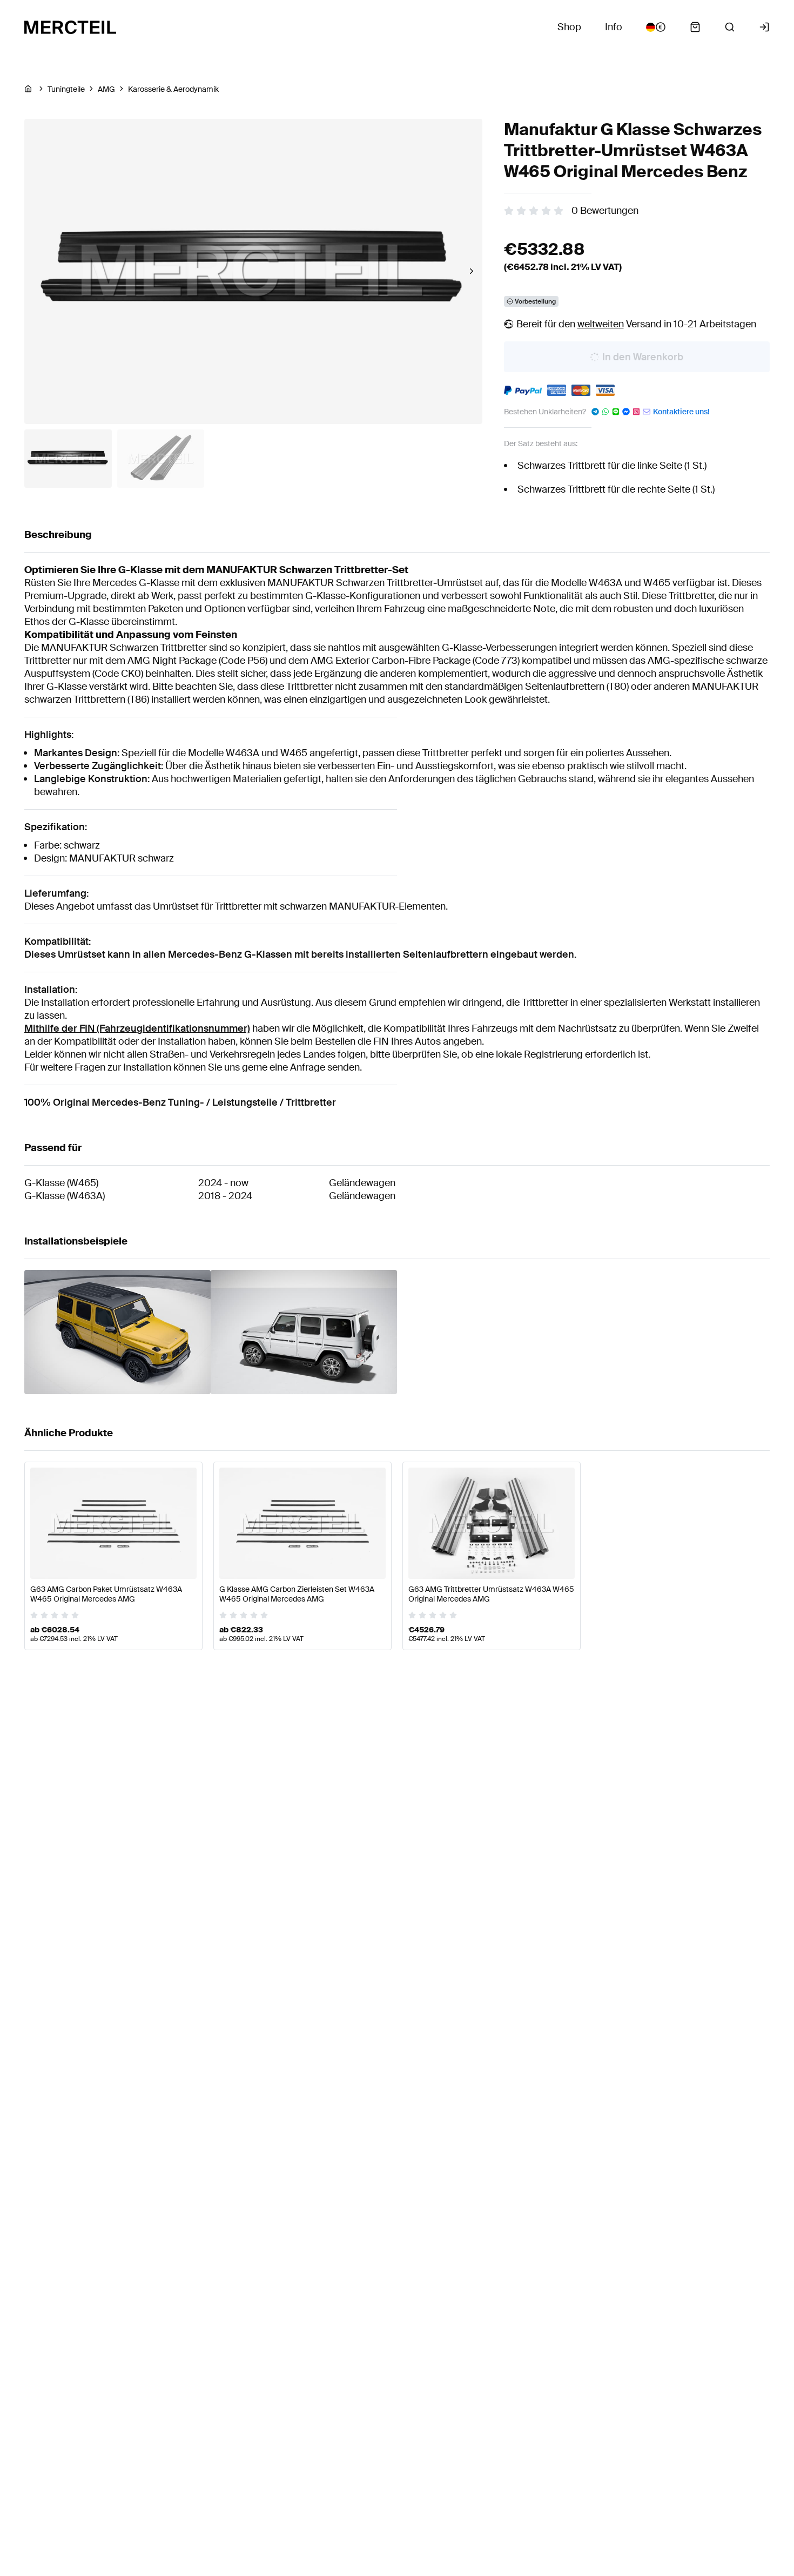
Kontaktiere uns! (681, 412)
